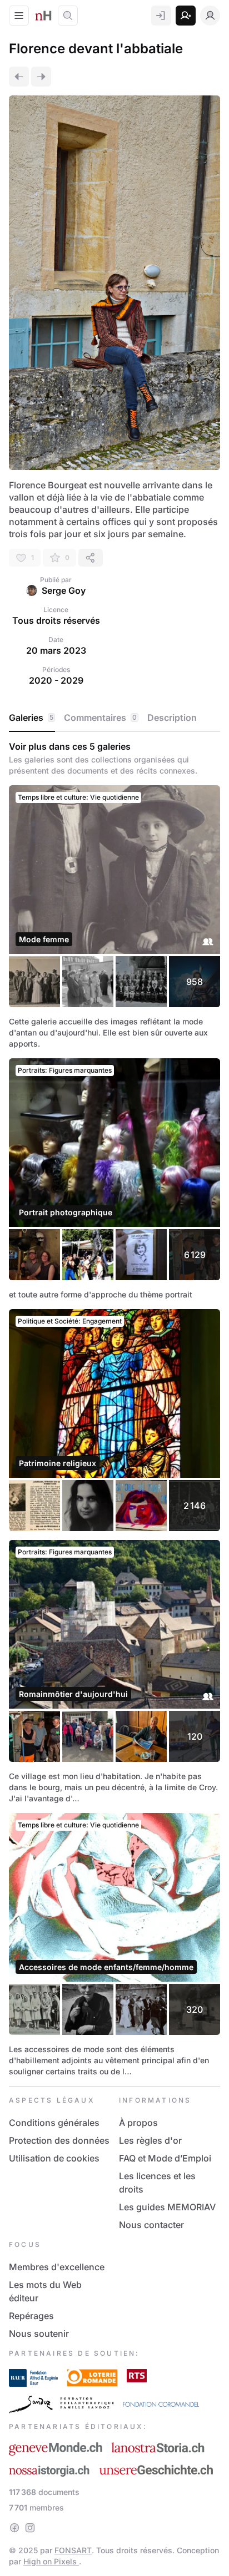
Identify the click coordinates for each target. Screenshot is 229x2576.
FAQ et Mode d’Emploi (165, 2158)
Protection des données (59, 2140)
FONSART (73, 2550)
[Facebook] (14, 2528)
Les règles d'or (150, 2140)
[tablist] (114, 718)
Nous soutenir (39, 2333)
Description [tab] (172, 718)
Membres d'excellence (57, 2267)
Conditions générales (54, 2123)
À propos (138, 2123)
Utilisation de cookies (54, 2158)
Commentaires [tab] (100, 718)
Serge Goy (64, 590)
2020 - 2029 (56, 680)
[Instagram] (30, 2528)
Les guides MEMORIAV (167, 2207)
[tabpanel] (114, 1409)
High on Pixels (51, 2561)
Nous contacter (151, 2225)
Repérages (31, 2316)
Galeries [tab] (31, 718)
